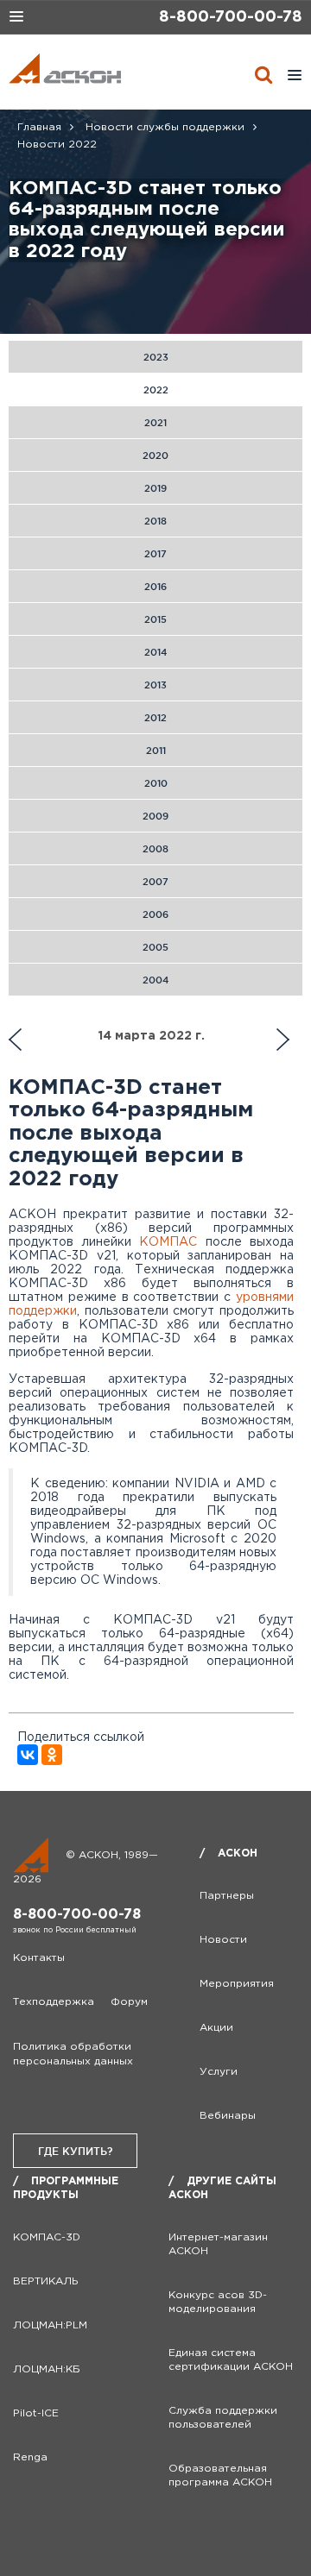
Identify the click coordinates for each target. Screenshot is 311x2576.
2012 (155, 718)
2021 (155, 423)
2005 (155, 947)
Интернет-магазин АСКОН (218, 2244)
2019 (155, 488)
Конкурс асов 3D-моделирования (218, 2302)
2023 (156, 357)
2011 (156, 751)
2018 (155, 521)
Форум (129, 2002)
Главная (39, 127)
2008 (155, 849)
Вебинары (228, 2116)
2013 (155, 685)
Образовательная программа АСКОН (220, 2475)
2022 (156, 390)
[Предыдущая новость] (283, 1040)
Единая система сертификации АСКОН (231, 2360)
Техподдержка (54, 2002)
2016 (155, 587)
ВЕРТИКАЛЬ (46, 2281)
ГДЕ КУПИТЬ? (75, 2151)
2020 (155, 456)
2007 (155, 882)
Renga (30, 2457)
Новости (223, 1940)
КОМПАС (168, 1242)
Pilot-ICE (36, 2413)
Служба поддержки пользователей (223, 2418)
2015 (155, 619)
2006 (155, 914)
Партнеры (227, 1896)
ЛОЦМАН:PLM (50, 2325)
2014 (155, 652)
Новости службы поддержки (165, 127)
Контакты (39, 1958)
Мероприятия (237, 1984)
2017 (155, 554)
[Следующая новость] (15, 1040)
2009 (155, 816)
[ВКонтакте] (28, 1755)
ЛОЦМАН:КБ (47, 2369)
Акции (216, 2028)
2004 (155, 980)
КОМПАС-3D (47, 2237)
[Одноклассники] (52, 1755)
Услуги (219, 2072)
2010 (156, 783)
